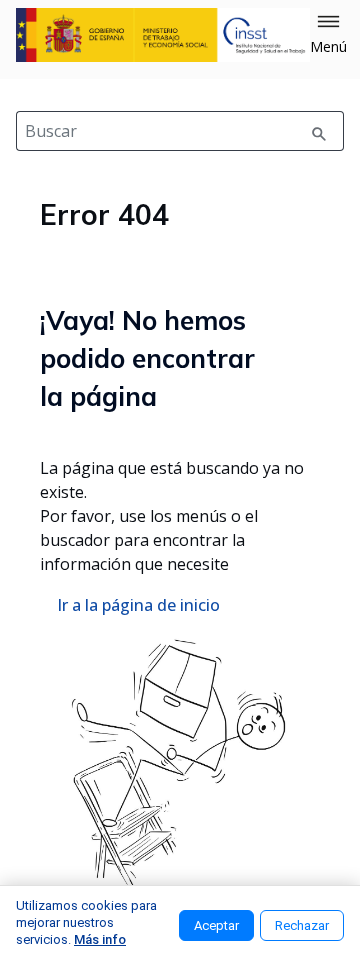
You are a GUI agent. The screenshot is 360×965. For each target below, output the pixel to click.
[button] (328, 35)
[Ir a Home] (163, 35)
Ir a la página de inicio (138, 605)
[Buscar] (319, 131)
